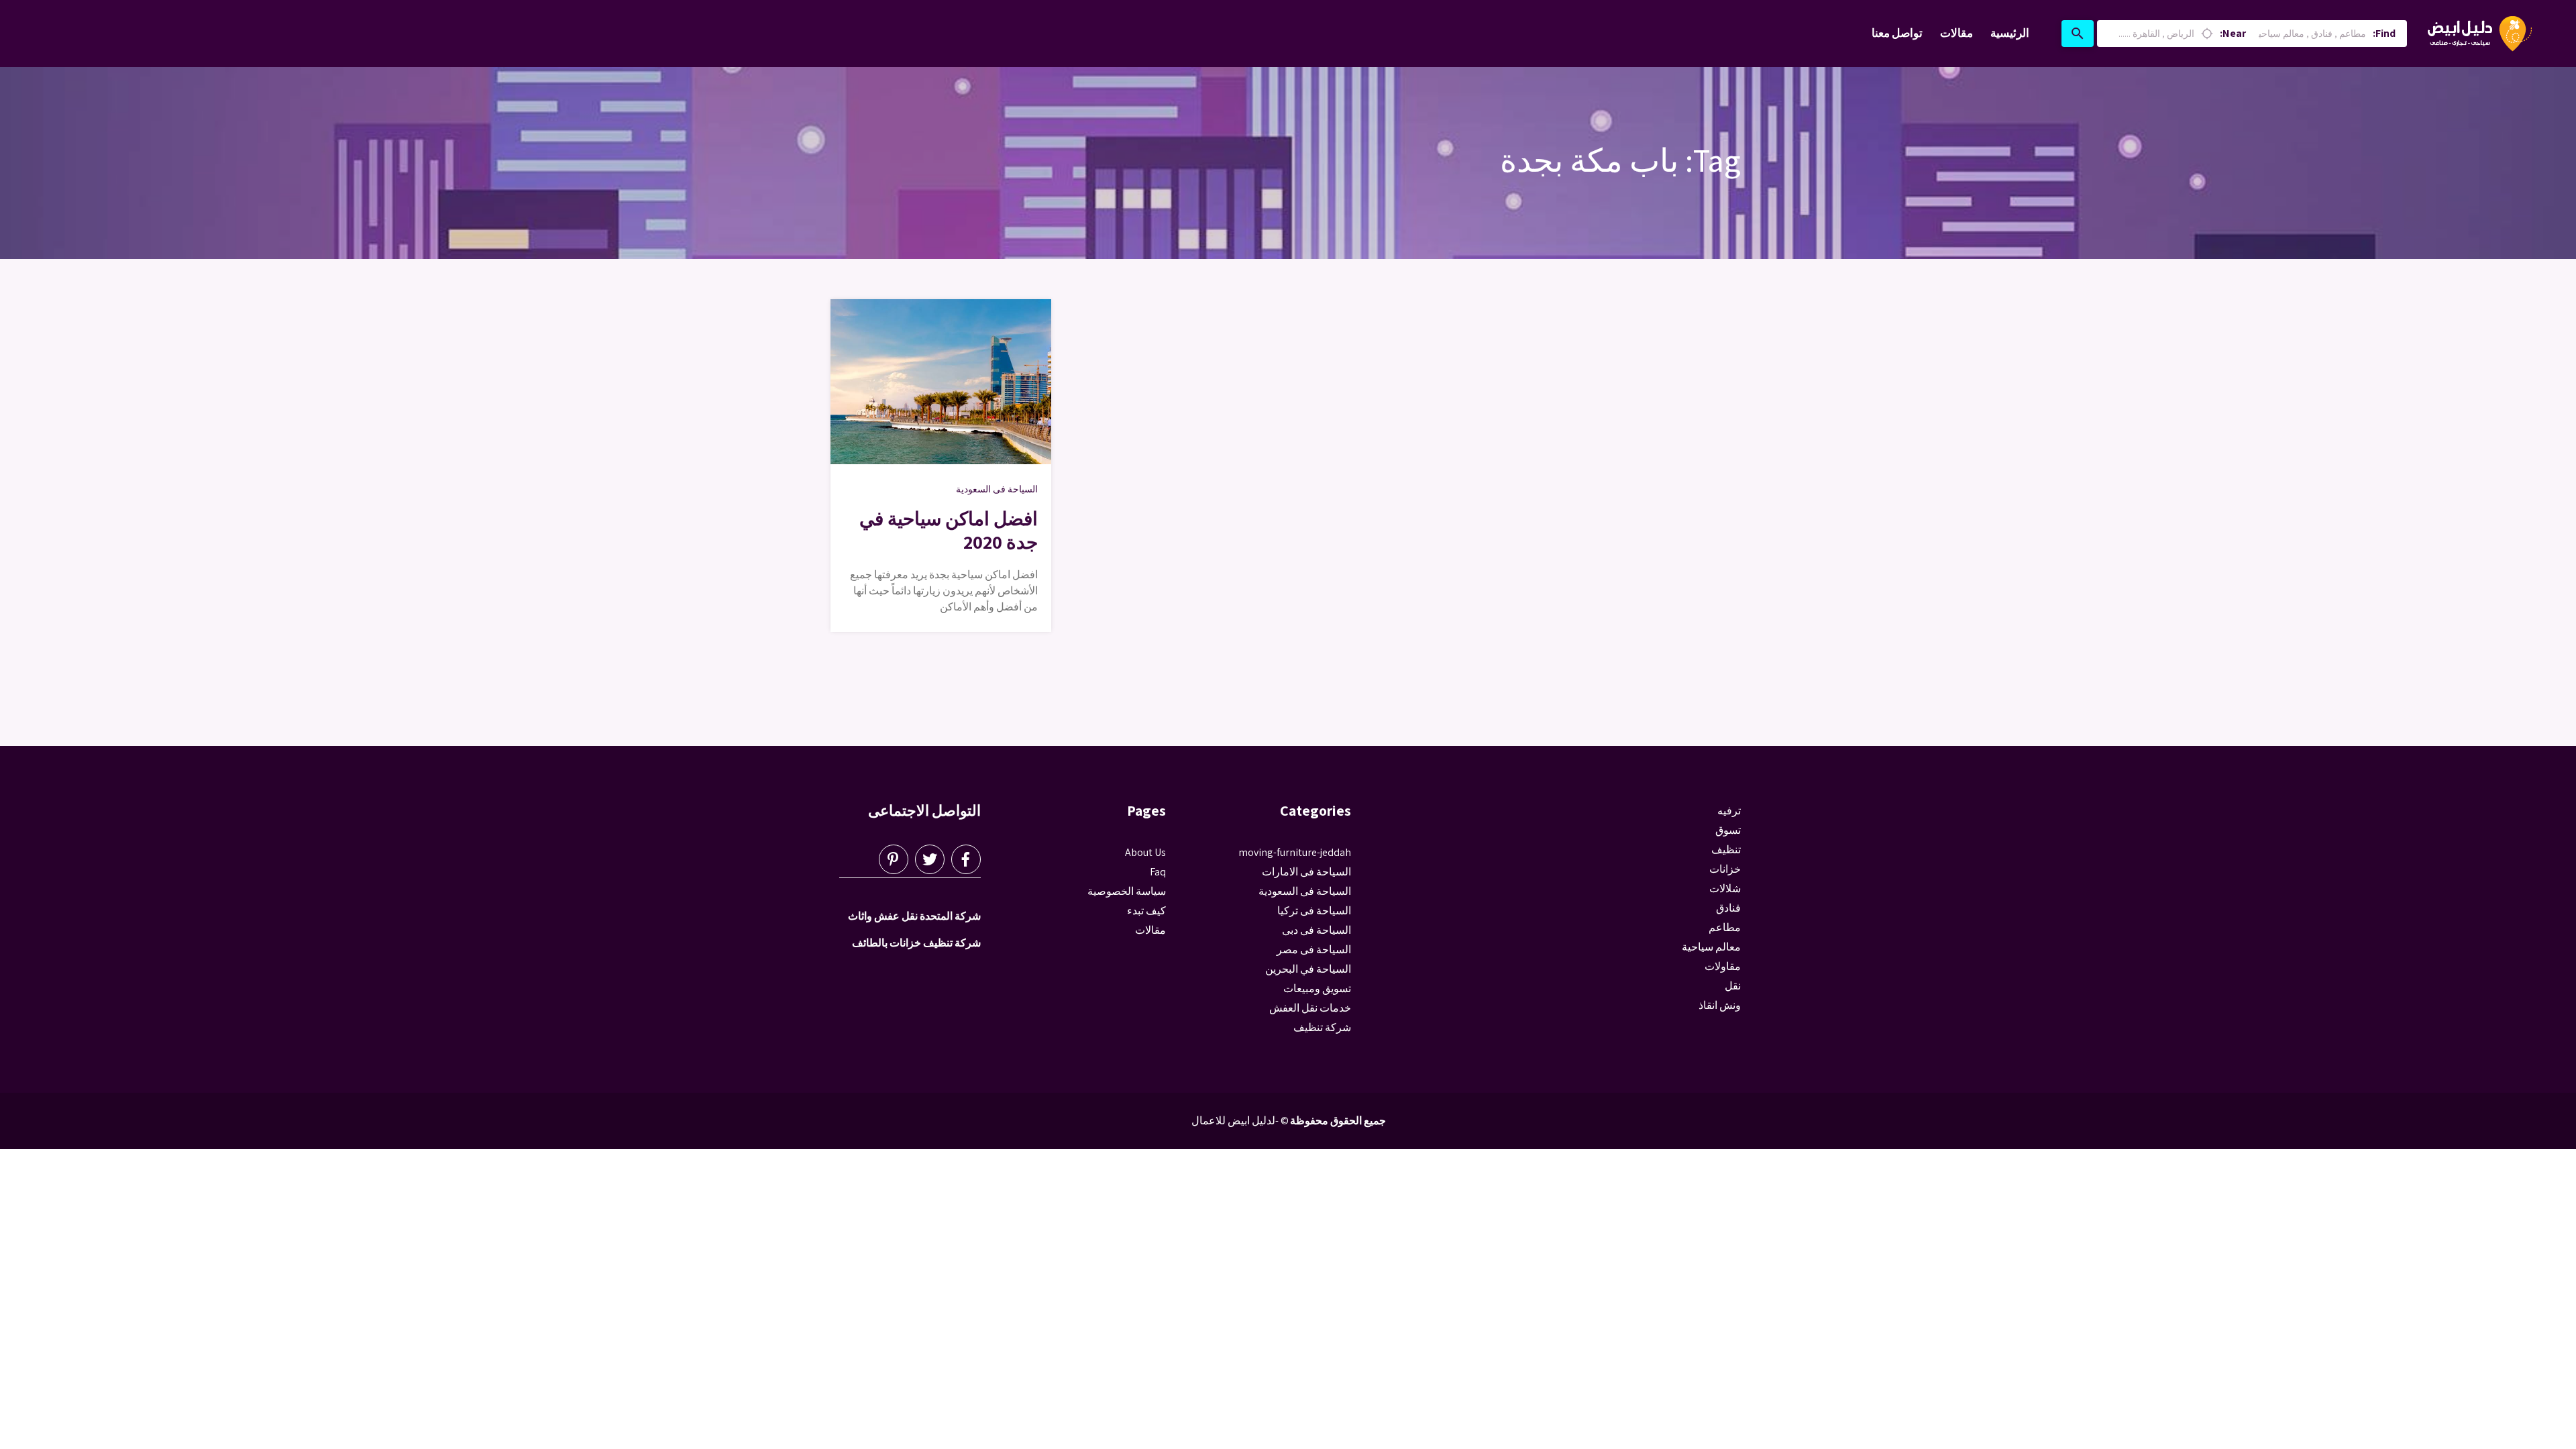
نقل (1733, 986)
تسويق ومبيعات (1317, 988)
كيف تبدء (1146, 911)
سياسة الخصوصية (1127, 891)
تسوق (1728, 830)
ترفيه (1729, 811)
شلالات (1725, 889)
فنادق (1728, 908)
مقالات (1956, 33)
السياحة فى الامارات (1306, 872)
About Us (1145, 852)
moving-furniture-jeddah (1295, 852)
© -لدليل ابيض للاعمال (1240, 1121)
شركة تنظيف (1322, 1027)
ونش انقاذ (1720, 1005)
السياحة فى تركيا (1314, 911)
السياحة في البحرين (1308, 969)
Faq (1158, 872)
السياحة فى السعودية (997, 489)
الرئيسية (2010, 33)
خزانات (1725, 869)
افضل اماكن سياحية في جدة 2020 (949, 530)
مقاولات (1723, 966)
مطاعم (1725, 927)
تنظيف (1726, 850)
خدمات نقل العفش (1310, 1008)
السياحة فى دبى (1317, 930)
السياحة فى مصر (1314, 950)
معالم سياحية (1711, 947)
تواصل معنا (1897, 33)
